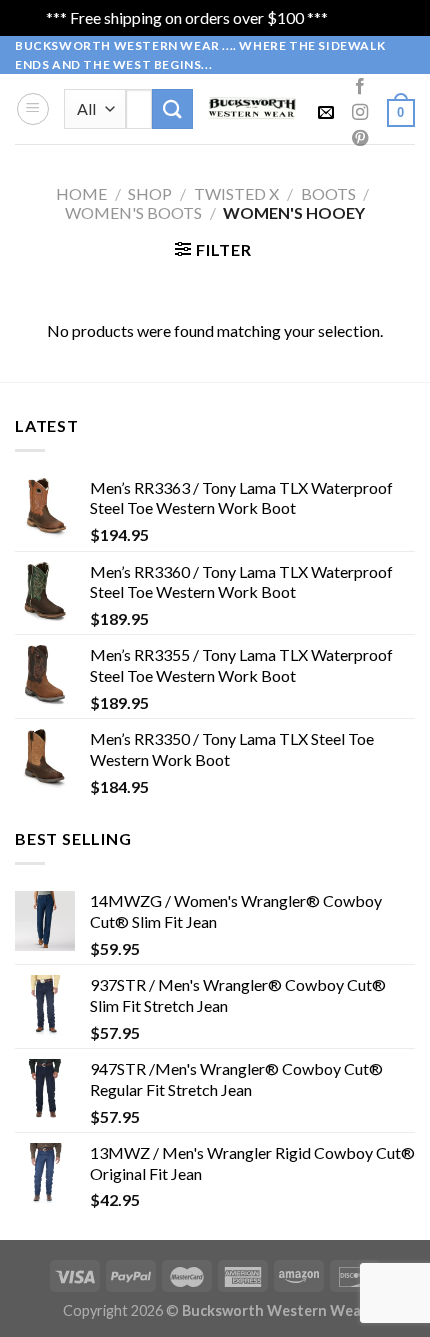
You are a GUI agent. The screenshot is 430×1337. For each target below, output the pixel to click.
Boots (328, 193)
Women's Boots (133, 212)
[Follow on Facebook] (360, 87)
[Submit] (172, 108)
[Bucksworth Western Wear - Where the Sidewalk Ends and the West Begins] (253, 108)
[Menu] (33, 109)
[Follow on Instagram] (360, 113)
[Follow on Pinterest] (360, 139)
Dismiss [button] (358, 17)
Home (81, 193)
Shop (150, 193)
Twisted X (236, 193)
